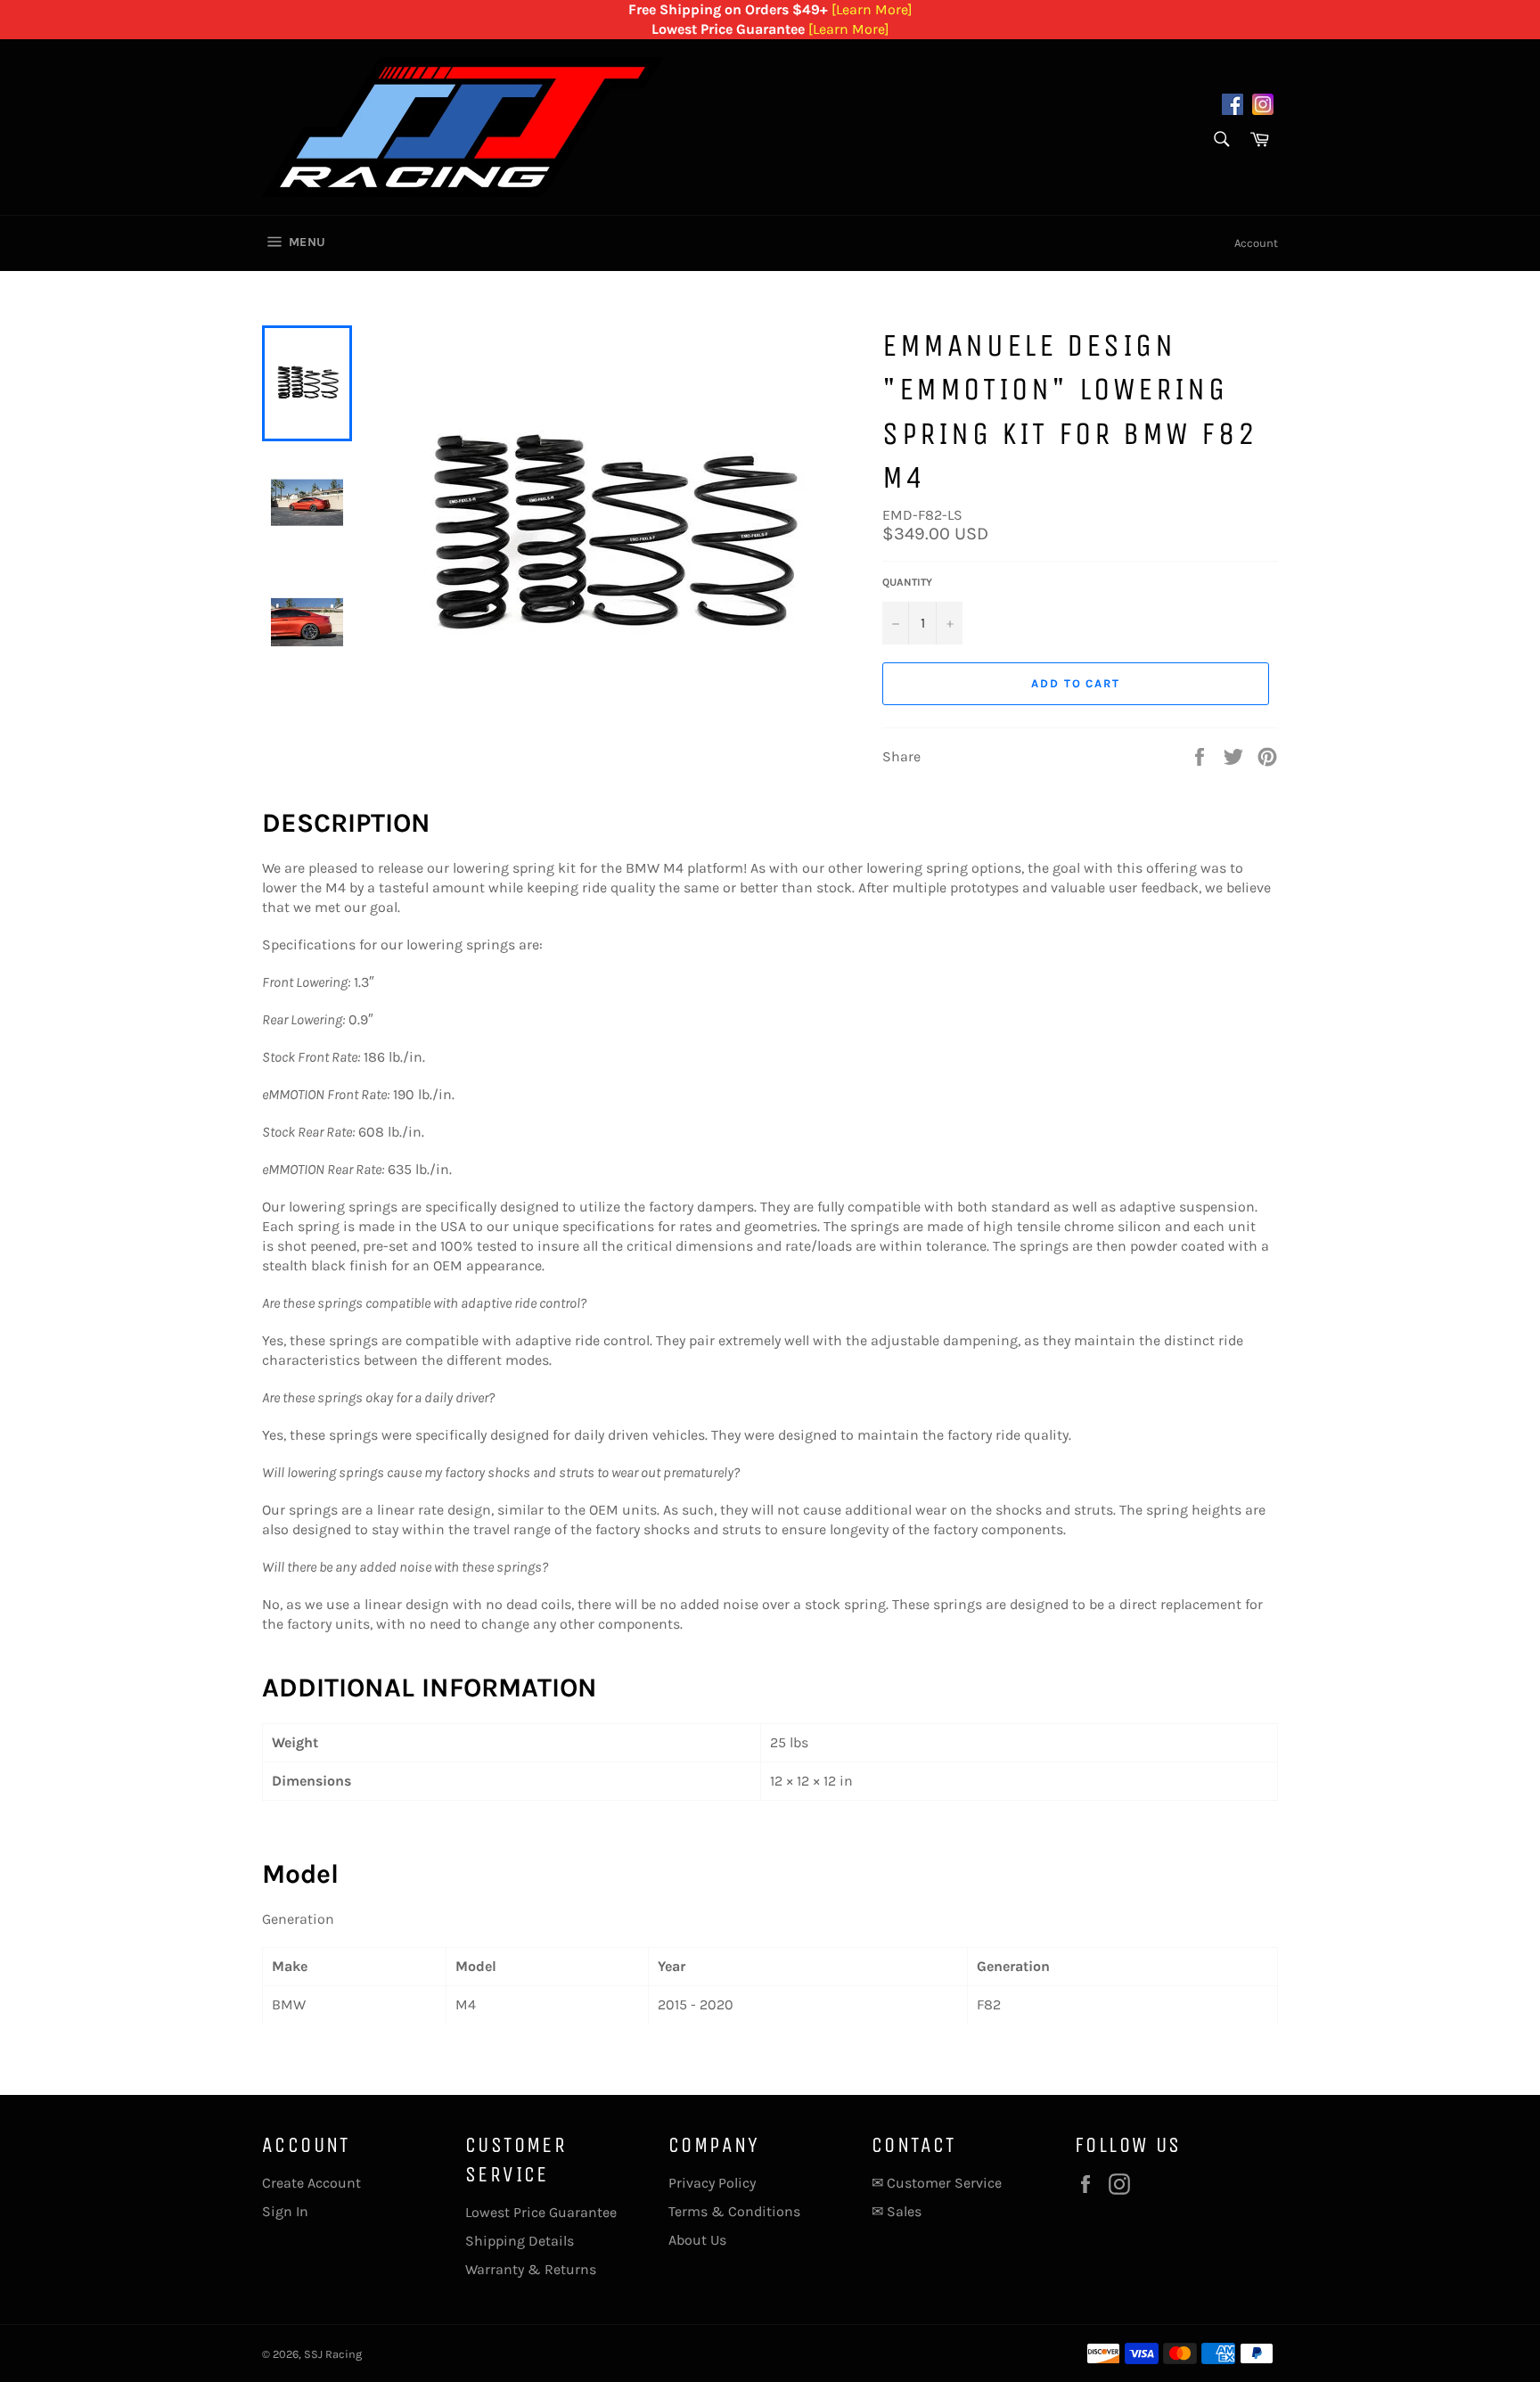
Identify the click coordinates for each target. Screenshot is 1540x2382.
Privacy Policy (712, 2183)
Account (1256, 243)
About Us (697, 2240)
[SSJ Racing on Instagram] (1263, 107)
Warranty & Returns (531, 2269)
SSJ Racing (333, 2354)
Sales (904, 2211)
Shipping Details (520, 2241)
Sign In (285, 2211)
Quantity (907, 582)
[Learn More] (872, 9)
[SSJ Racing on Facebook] (1233, 107)
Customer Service (944, 2183)
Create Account (311, 2183)
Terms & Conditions (734, 2211)
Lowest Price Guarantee (541, 2212)
